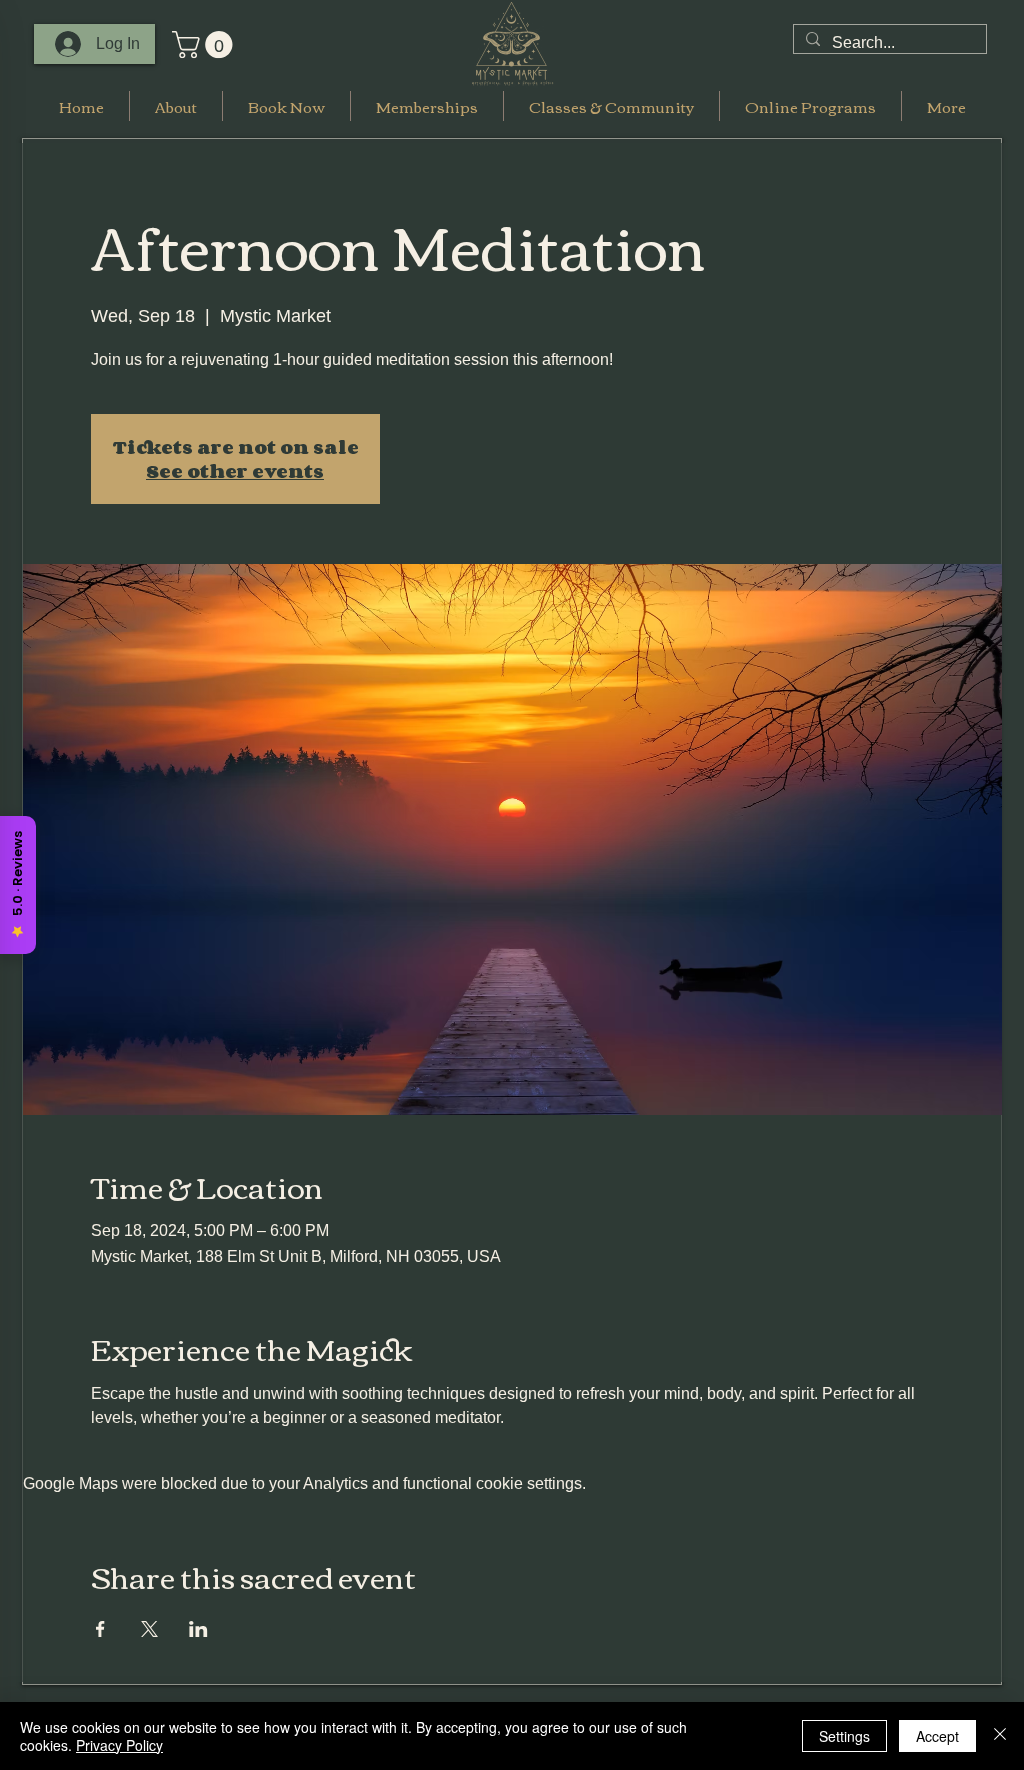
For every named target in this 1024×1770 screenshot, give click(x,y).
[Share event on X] (149, 1629)
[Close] (1000, 1736)
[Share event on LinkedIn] (198, 1629)
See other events (235, 471)
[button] (205, 44)
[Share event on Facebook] (100, 1629)
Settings (844, 1736)
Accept (937, 1736)
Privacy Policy (119, 1745)
